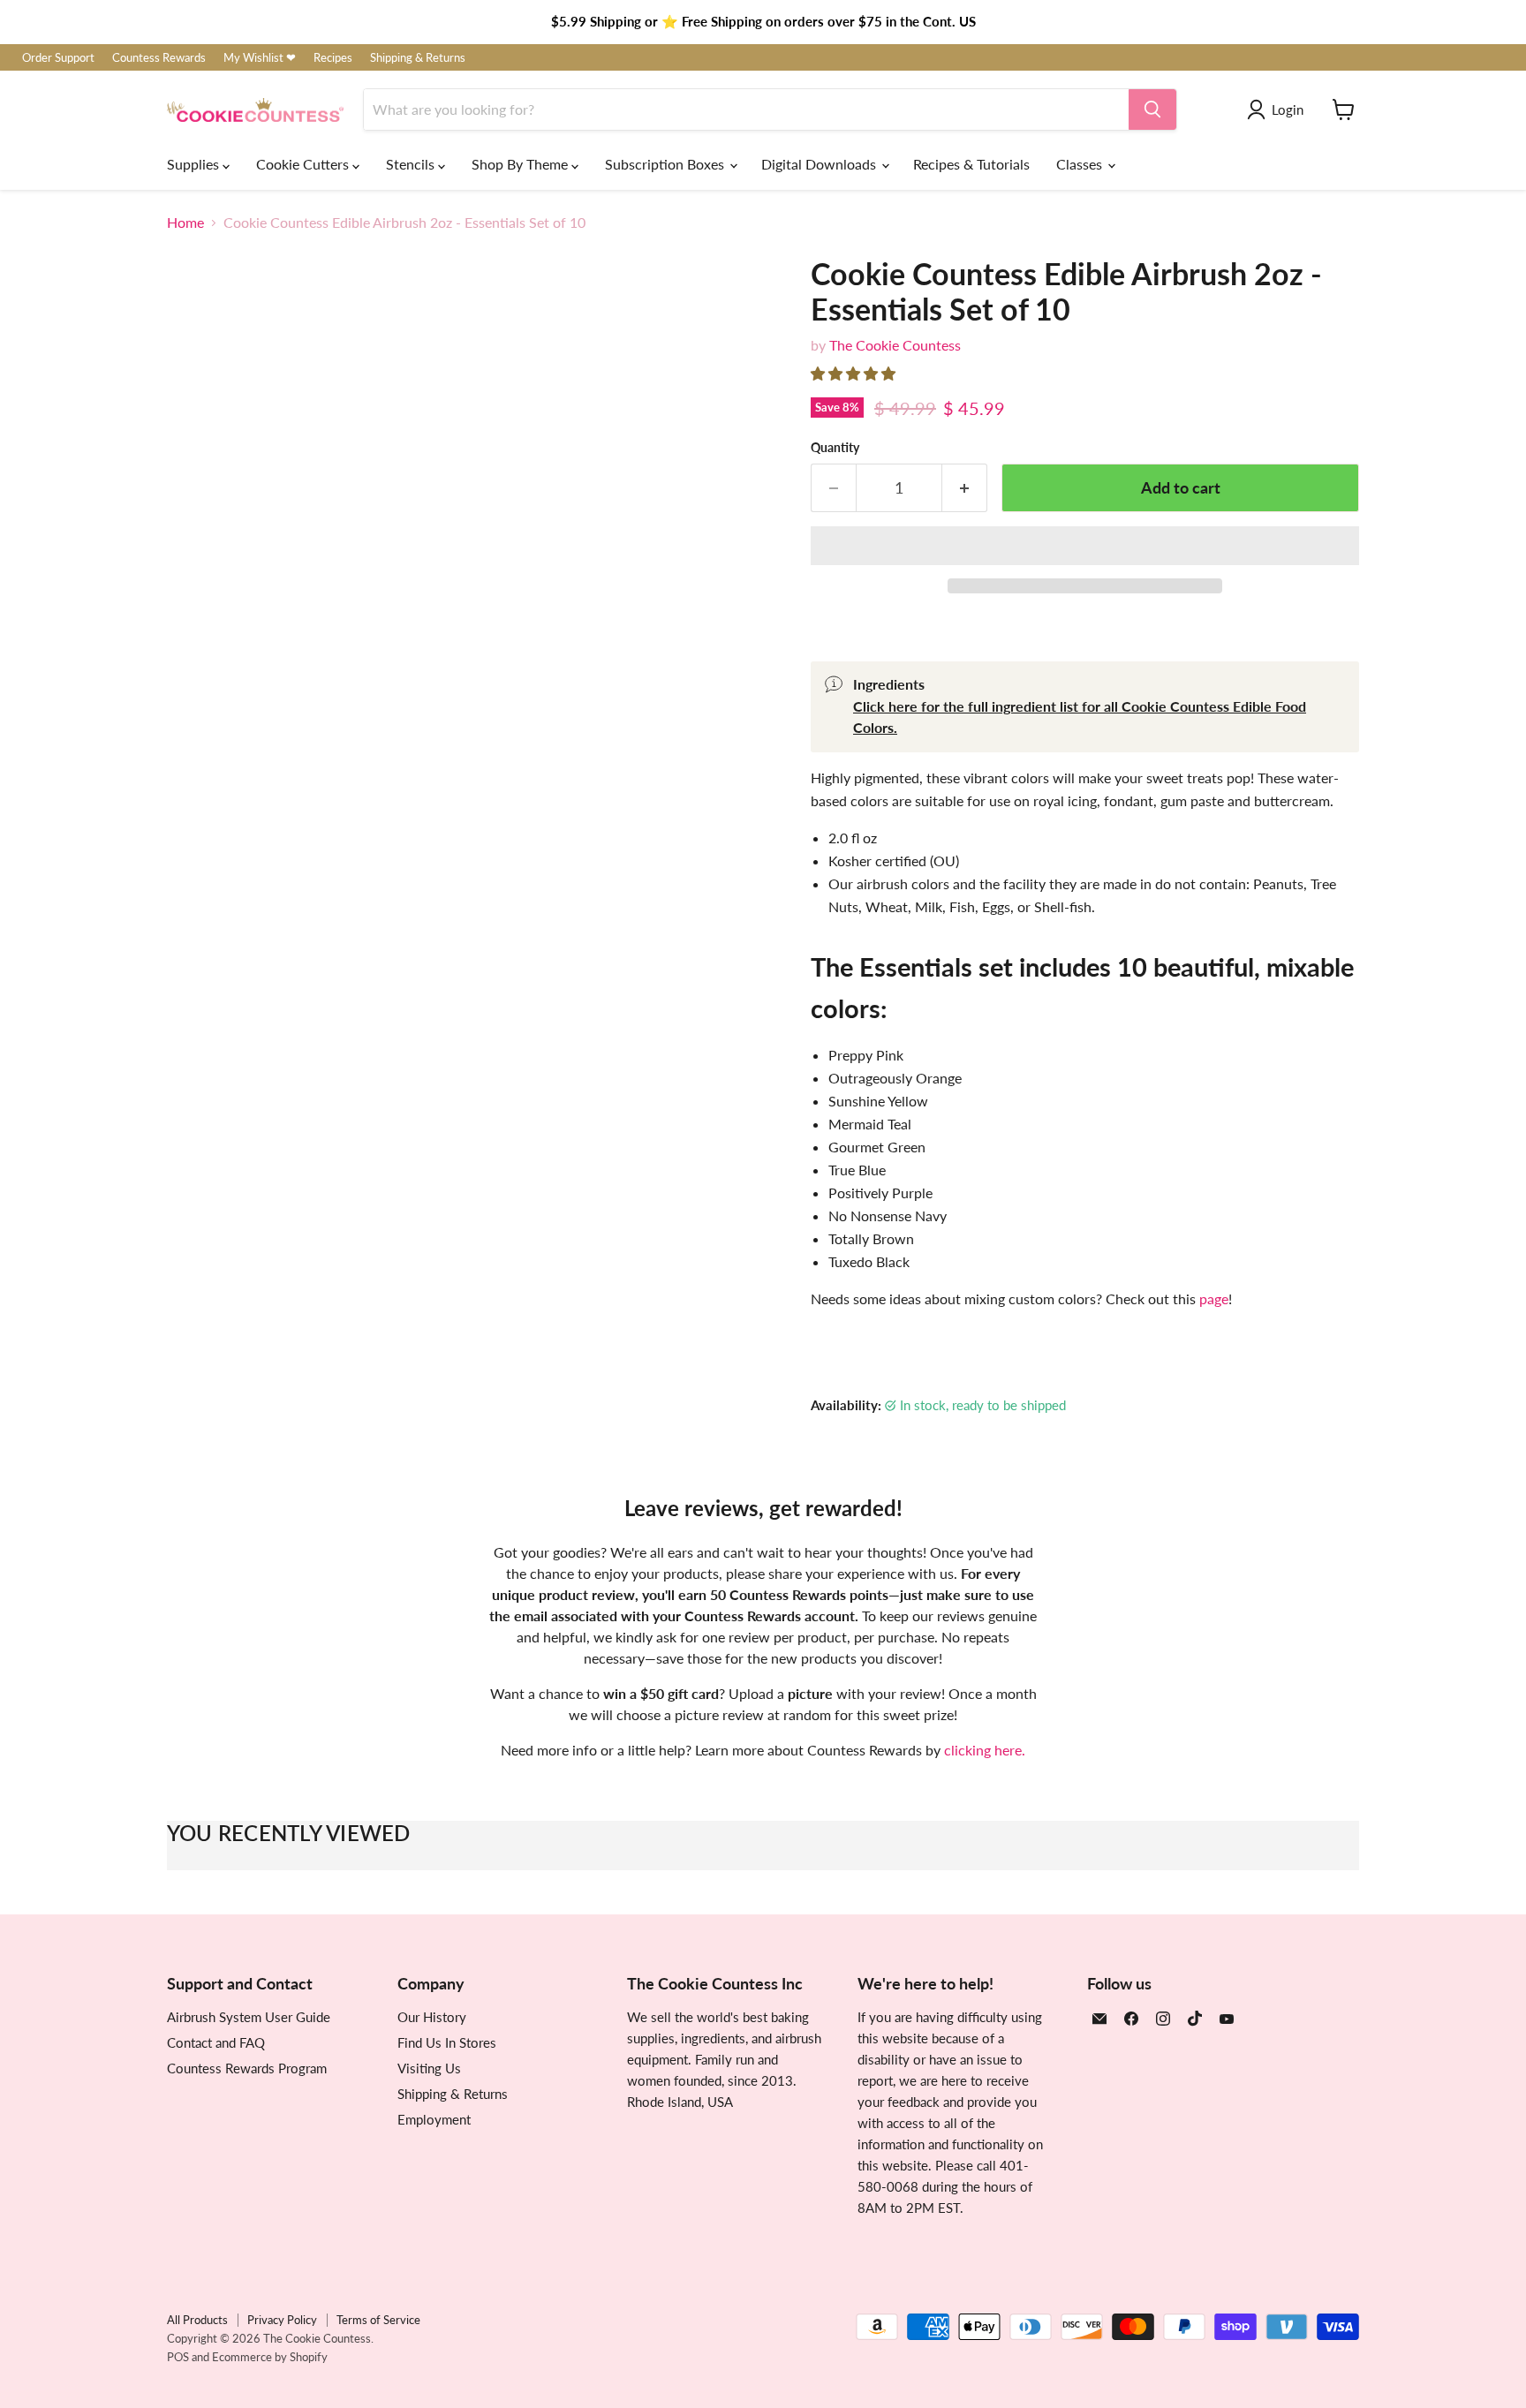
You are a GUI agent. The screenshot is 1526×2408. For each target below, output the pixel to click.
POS (178, 2357)
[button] (855, 373)
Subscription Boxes (666, 164)
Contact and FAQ (216, 2042)
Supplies (195, 164)
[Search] (1152, 109)
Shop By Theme (521, 164)
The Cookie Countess (895, 345)
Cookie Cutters (304, 164)
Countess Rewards (159, 58)
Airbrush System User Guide (249, 2017)
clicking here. (985, 1750)
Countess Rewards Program (247, 2068)
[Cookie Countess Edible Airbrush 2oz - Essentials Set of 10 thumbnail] (575, 921)
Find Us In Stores (447, 2042)
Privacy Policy (282, 2320)
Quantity (835, 448)
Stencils (412, 164)
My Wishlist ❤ (260, 58)
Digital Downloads (820, 164)
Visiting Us (429, 2068)
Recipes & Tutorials (971, 164)
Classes (1081, 164)
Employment (434, 2119)
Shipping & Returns (418, 58)
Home (185, 223)
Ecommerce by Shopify (270, 2357)
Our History (432, 2017)
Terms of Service (378, 2320)
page (1214, 1298)
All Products (197, 2320)
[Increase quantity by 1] (965, 488)
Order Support (58, 58)
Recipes (333, 58)
